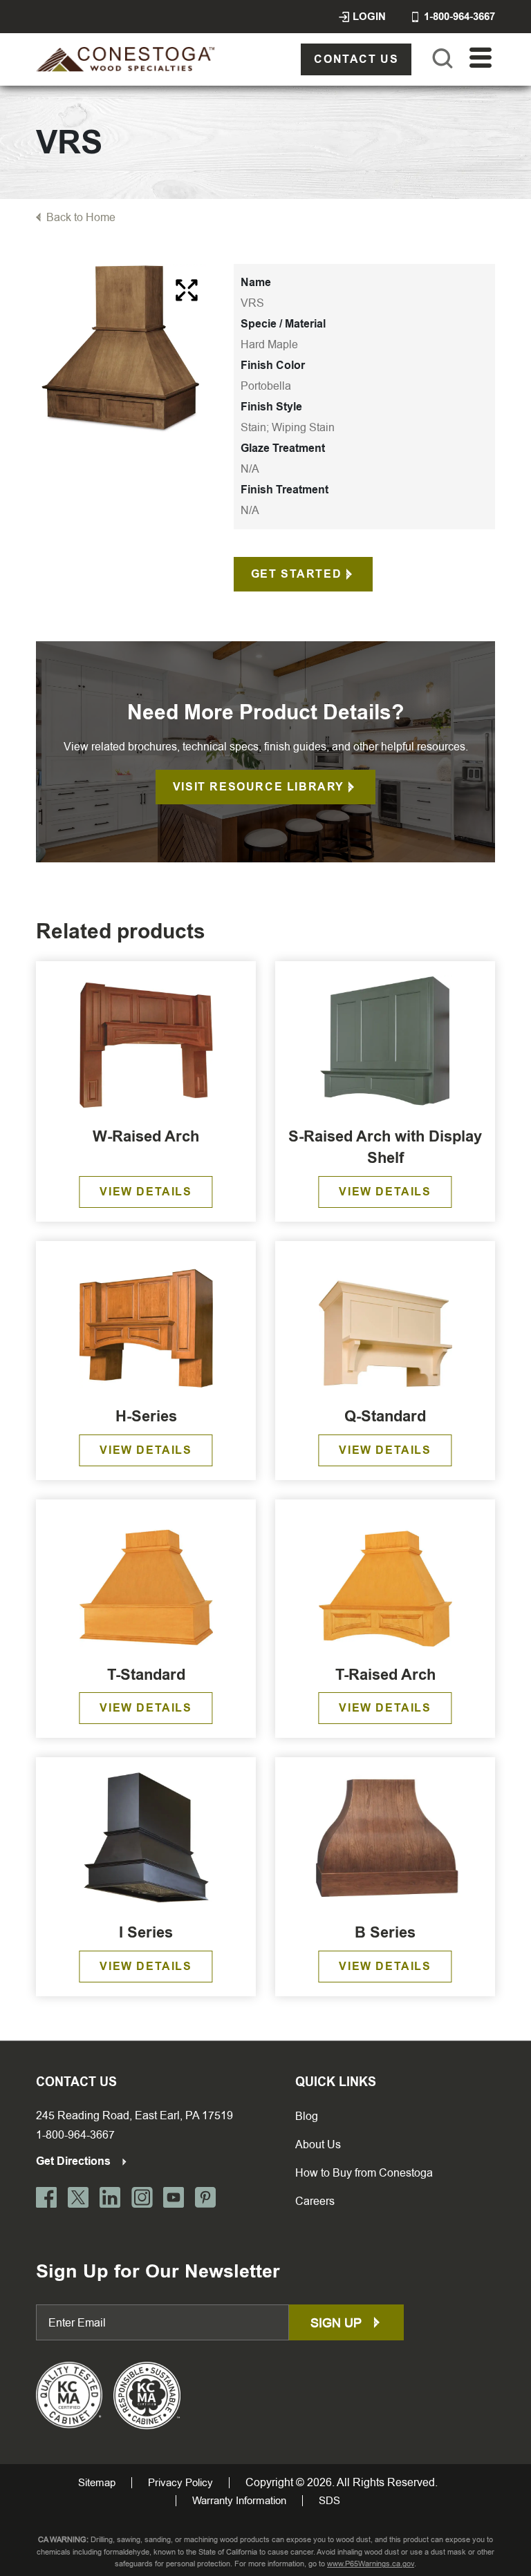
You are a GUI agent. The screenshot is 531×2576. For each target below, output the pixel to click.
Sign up (338, 2323)
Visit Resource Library (259, 787)
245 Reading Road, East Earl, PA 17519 (134, 2115)
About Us (318, 2144)
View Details (146, 1192)
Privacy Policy (180, 2483)
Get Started (297, 574)
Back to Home (81, 217)
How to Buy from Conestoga (364, 2173)
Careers (315, 2201)
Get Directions (75, 2161)
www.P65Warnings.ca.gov (371, 2564)
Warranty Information (239, 2501)
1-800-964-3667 (75, 2135)
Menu (481, 58)
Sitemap (97, 2483)
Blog (307, 2116)
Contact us (356, 59)
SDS (329, 2501)
